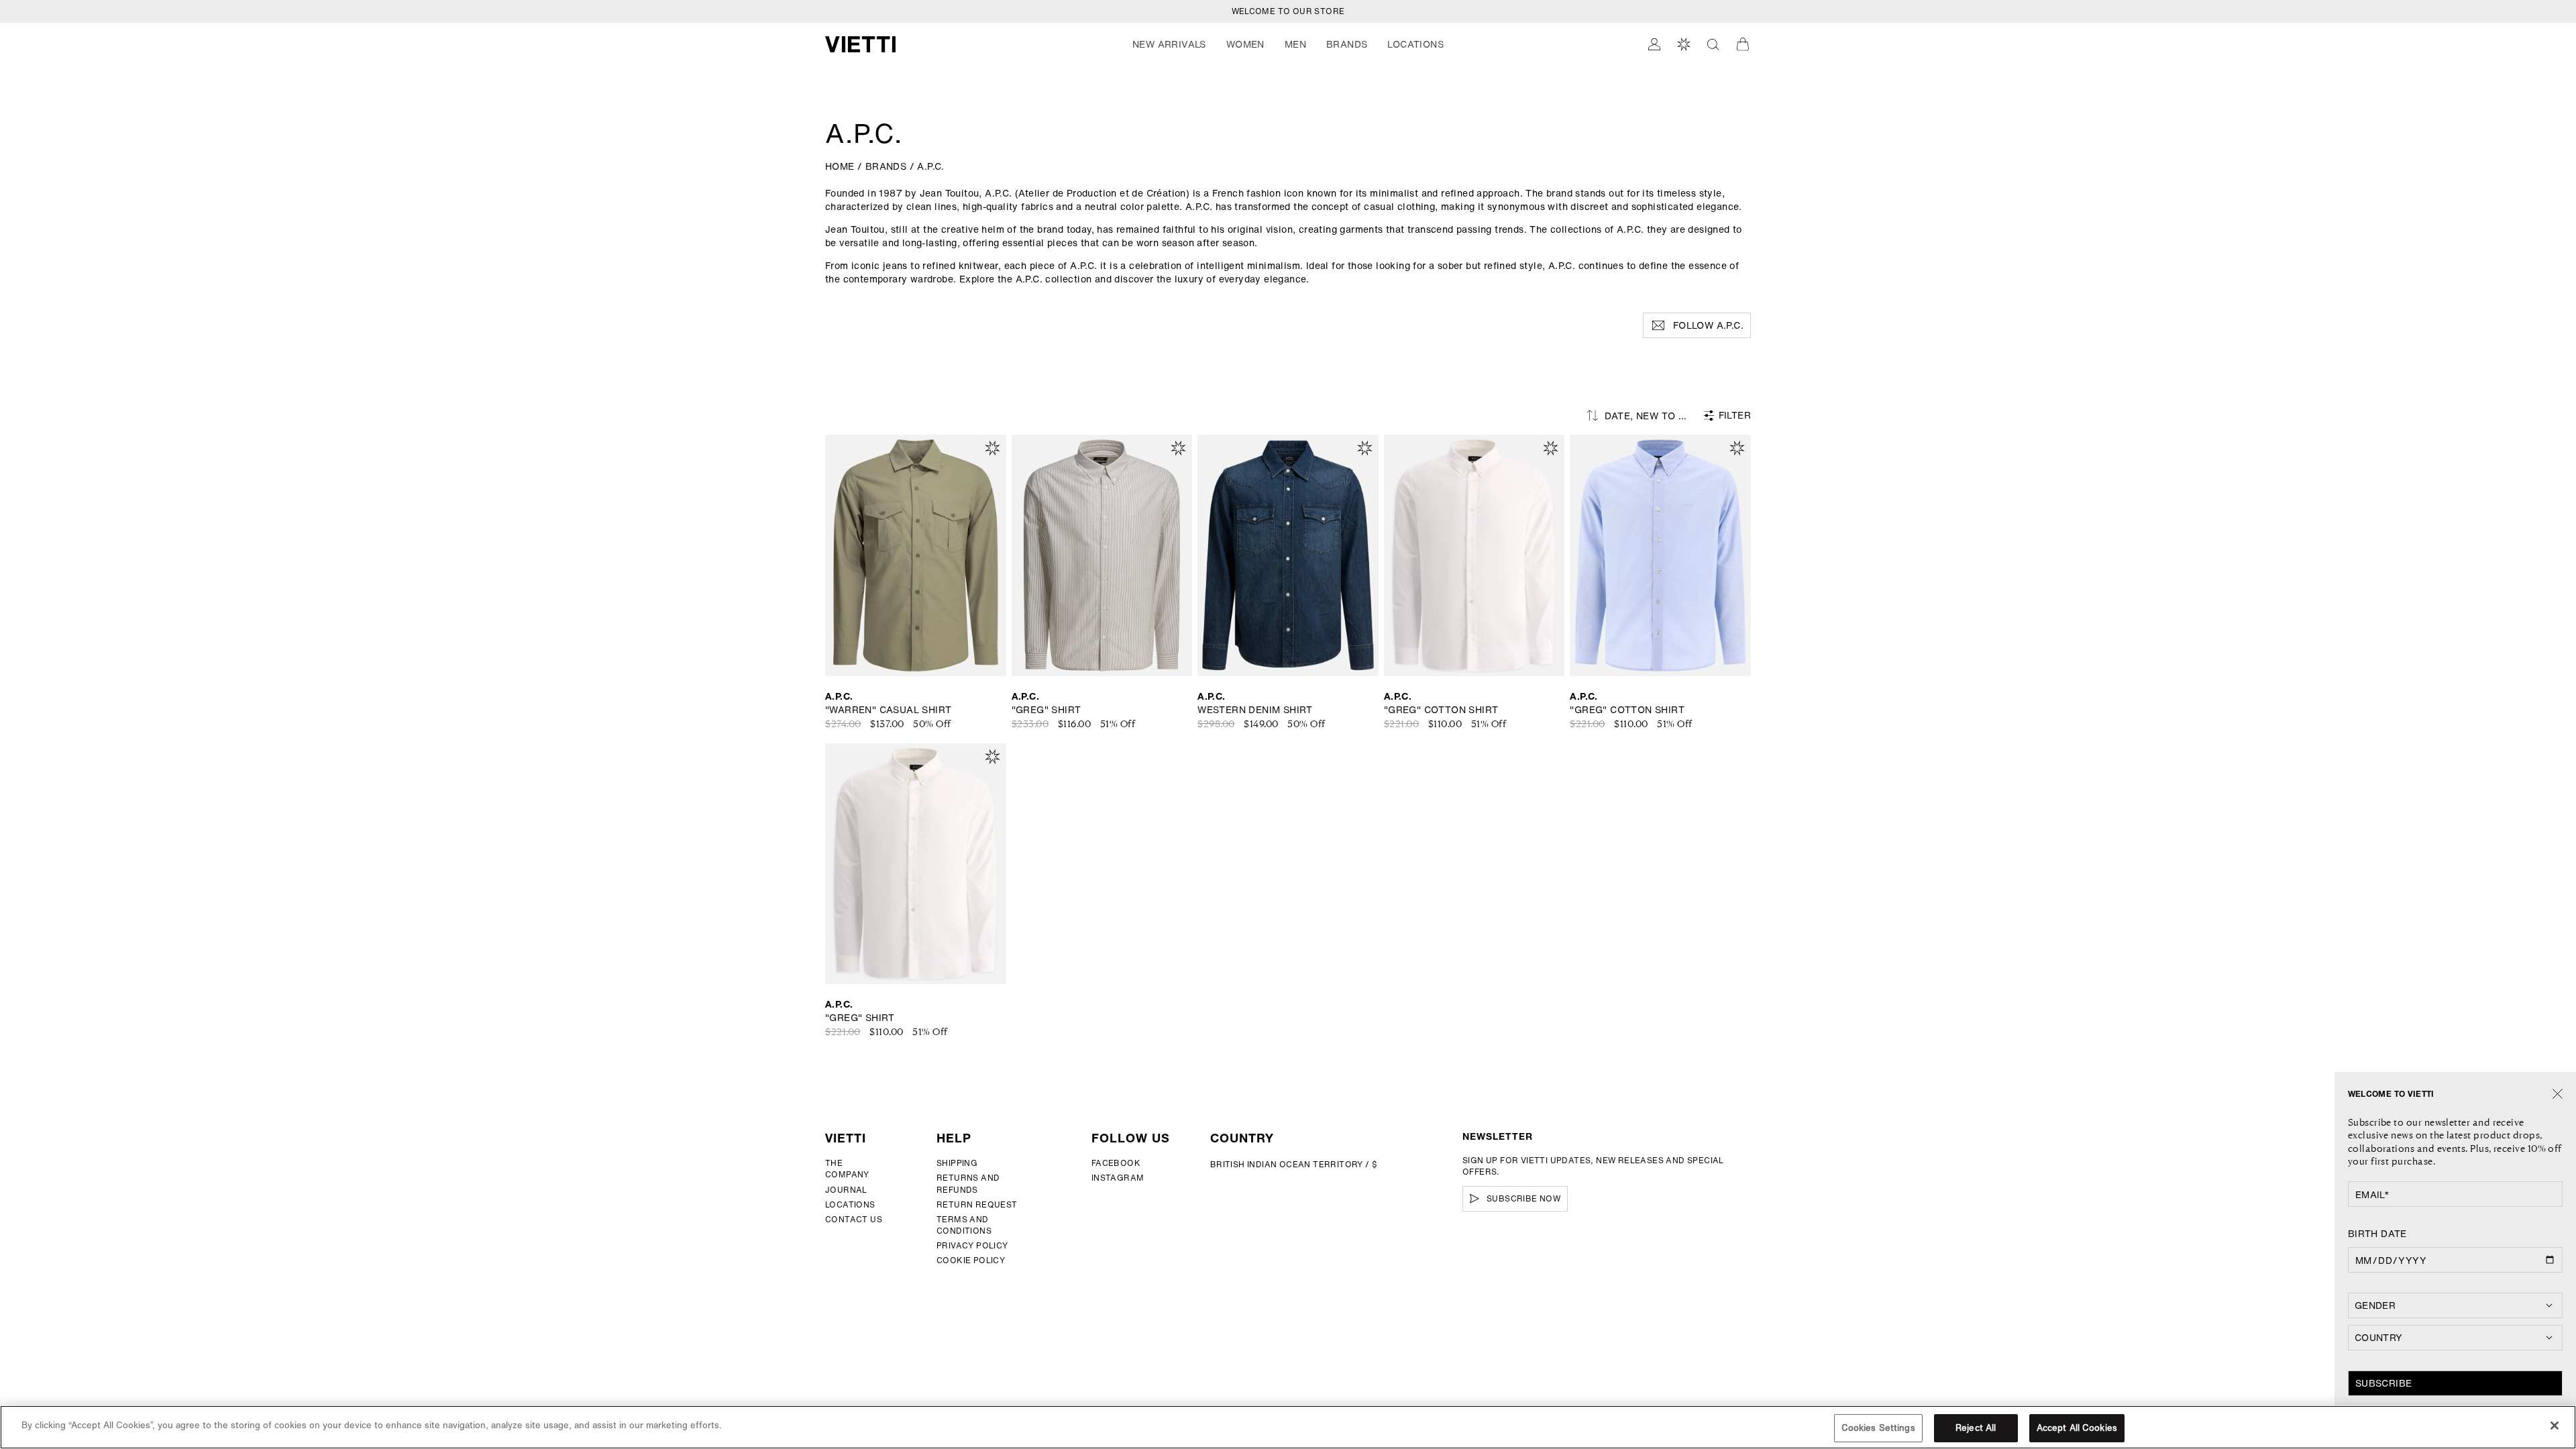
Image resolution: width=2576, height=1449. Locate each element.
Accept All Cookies (2077, 1428)
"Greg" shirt (860, 1018)
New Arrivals (1169, 44)
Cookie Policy (971, 1260)
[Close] (2558, 1094)
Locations (850, 1204)
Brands (1347, 44)
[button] (1169, 44)
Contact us (854, 1219)
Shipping (957, 1163)
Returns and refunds (968, 1183)
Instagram (1118, 1178)
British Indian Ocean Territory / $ (1294, 1164)
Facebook (1116, 1163)
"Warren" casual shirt (888, 710)
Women (1245, 44)
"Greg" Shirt (1046, 710)
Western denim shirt (1255, 710)
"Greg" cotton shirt (1441, 710)
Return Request (977, 1204)
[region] (1288, 1427)
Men (1295, 44)
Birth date (2377, 1234)
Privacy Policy (972, 1245)
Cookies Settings (1878, 1428)
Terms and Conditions (964, 1225)
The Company (847, 1169)
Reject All (1976, 1428)
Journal (846, 1190)
